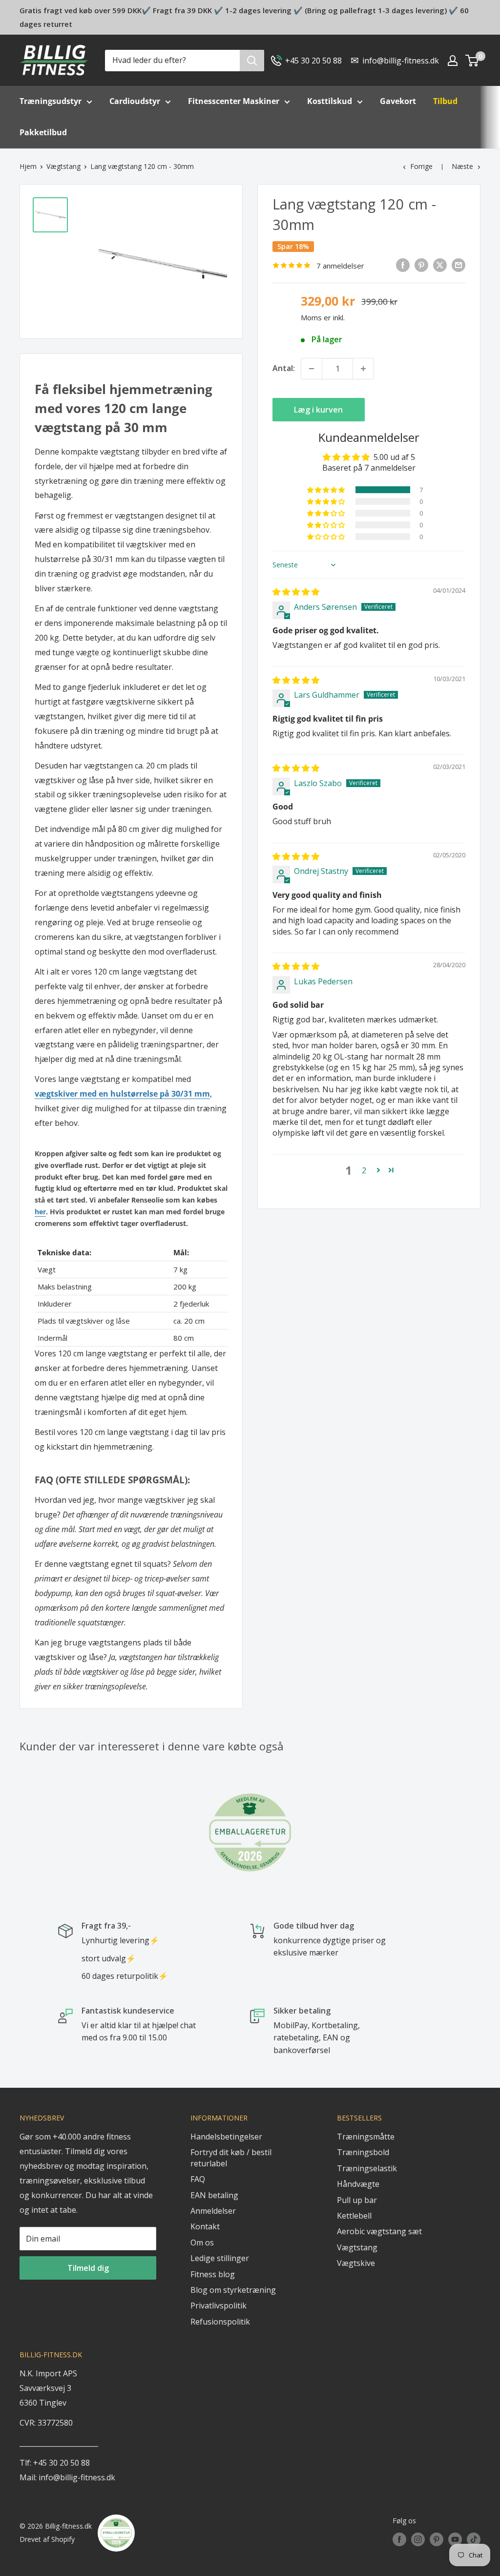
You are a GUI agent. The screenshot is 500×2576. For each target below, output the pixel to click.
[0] (472, 61)
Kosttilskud (330, 101)
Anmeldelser (213, 2211)
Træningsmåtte (366, 2137)
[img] (296, 592)
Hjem (28, 166)
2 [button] (364, 1170)
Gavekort (398, 101)
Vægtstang (63, 166)
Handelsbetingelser (226, 2137)
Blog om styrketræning (233, 2290)
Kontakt (205, 2226)
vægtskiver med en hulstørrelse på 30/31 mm (122, 1094)
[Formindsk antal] (312, 369)
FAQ (198, 2179)
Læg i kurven (318, 410)
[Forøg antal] (363, 369)
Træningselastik (367, 2168)
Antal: (284, 368)
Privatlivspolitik (219, 2306)
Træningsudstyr (51, 101)
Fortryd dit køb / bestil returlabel (231, 2158)
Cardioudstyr (135, 101)
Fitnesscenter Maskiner (234, 101)
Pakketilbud (43, 132)
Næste (462, 166)
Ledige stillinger (220, 2258)
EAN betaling (214, 2195)
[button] (327, 490)
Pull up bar (357, 2200)
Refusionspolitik (220, 2322)
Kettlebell (354, 2216)
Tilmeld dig (88, 2268)
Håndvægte (358, 2184)
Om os (202, 2243)
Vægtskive (356, 2263)
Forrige (421, 166)
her (40, 1212)
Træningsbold (363, 2152)
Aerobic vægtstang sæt (379, 2231)
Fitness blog (213, 2274)
